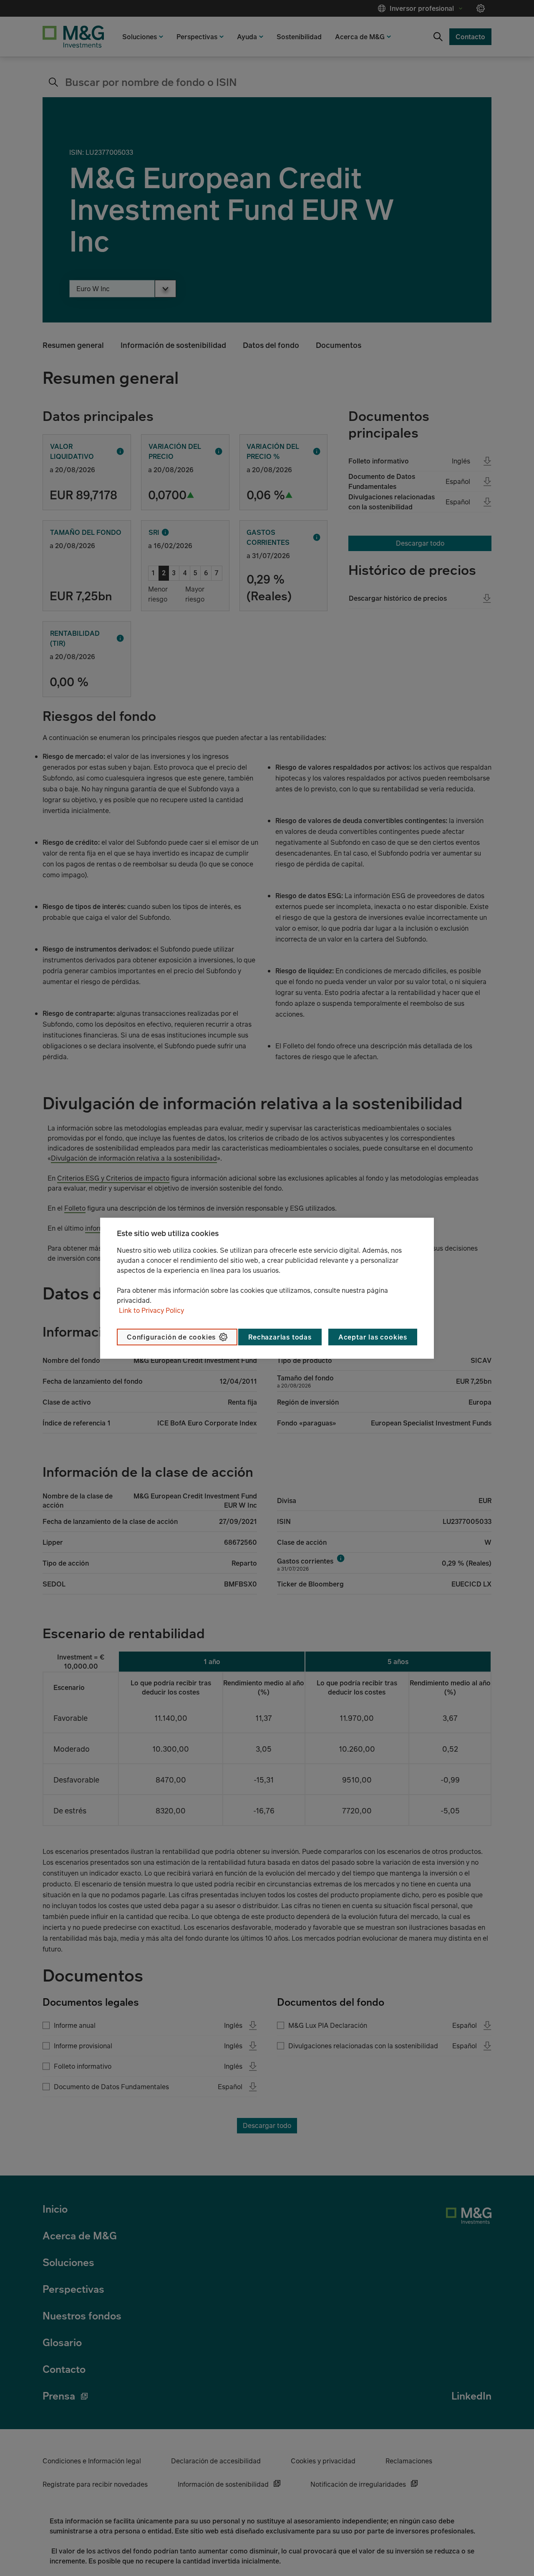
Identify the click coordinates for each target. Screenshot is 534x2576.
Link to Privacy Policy (151, 1310)
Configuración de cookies (171, 1337)
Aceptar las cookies (373, 1337)
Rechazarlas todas (280, 1337)
